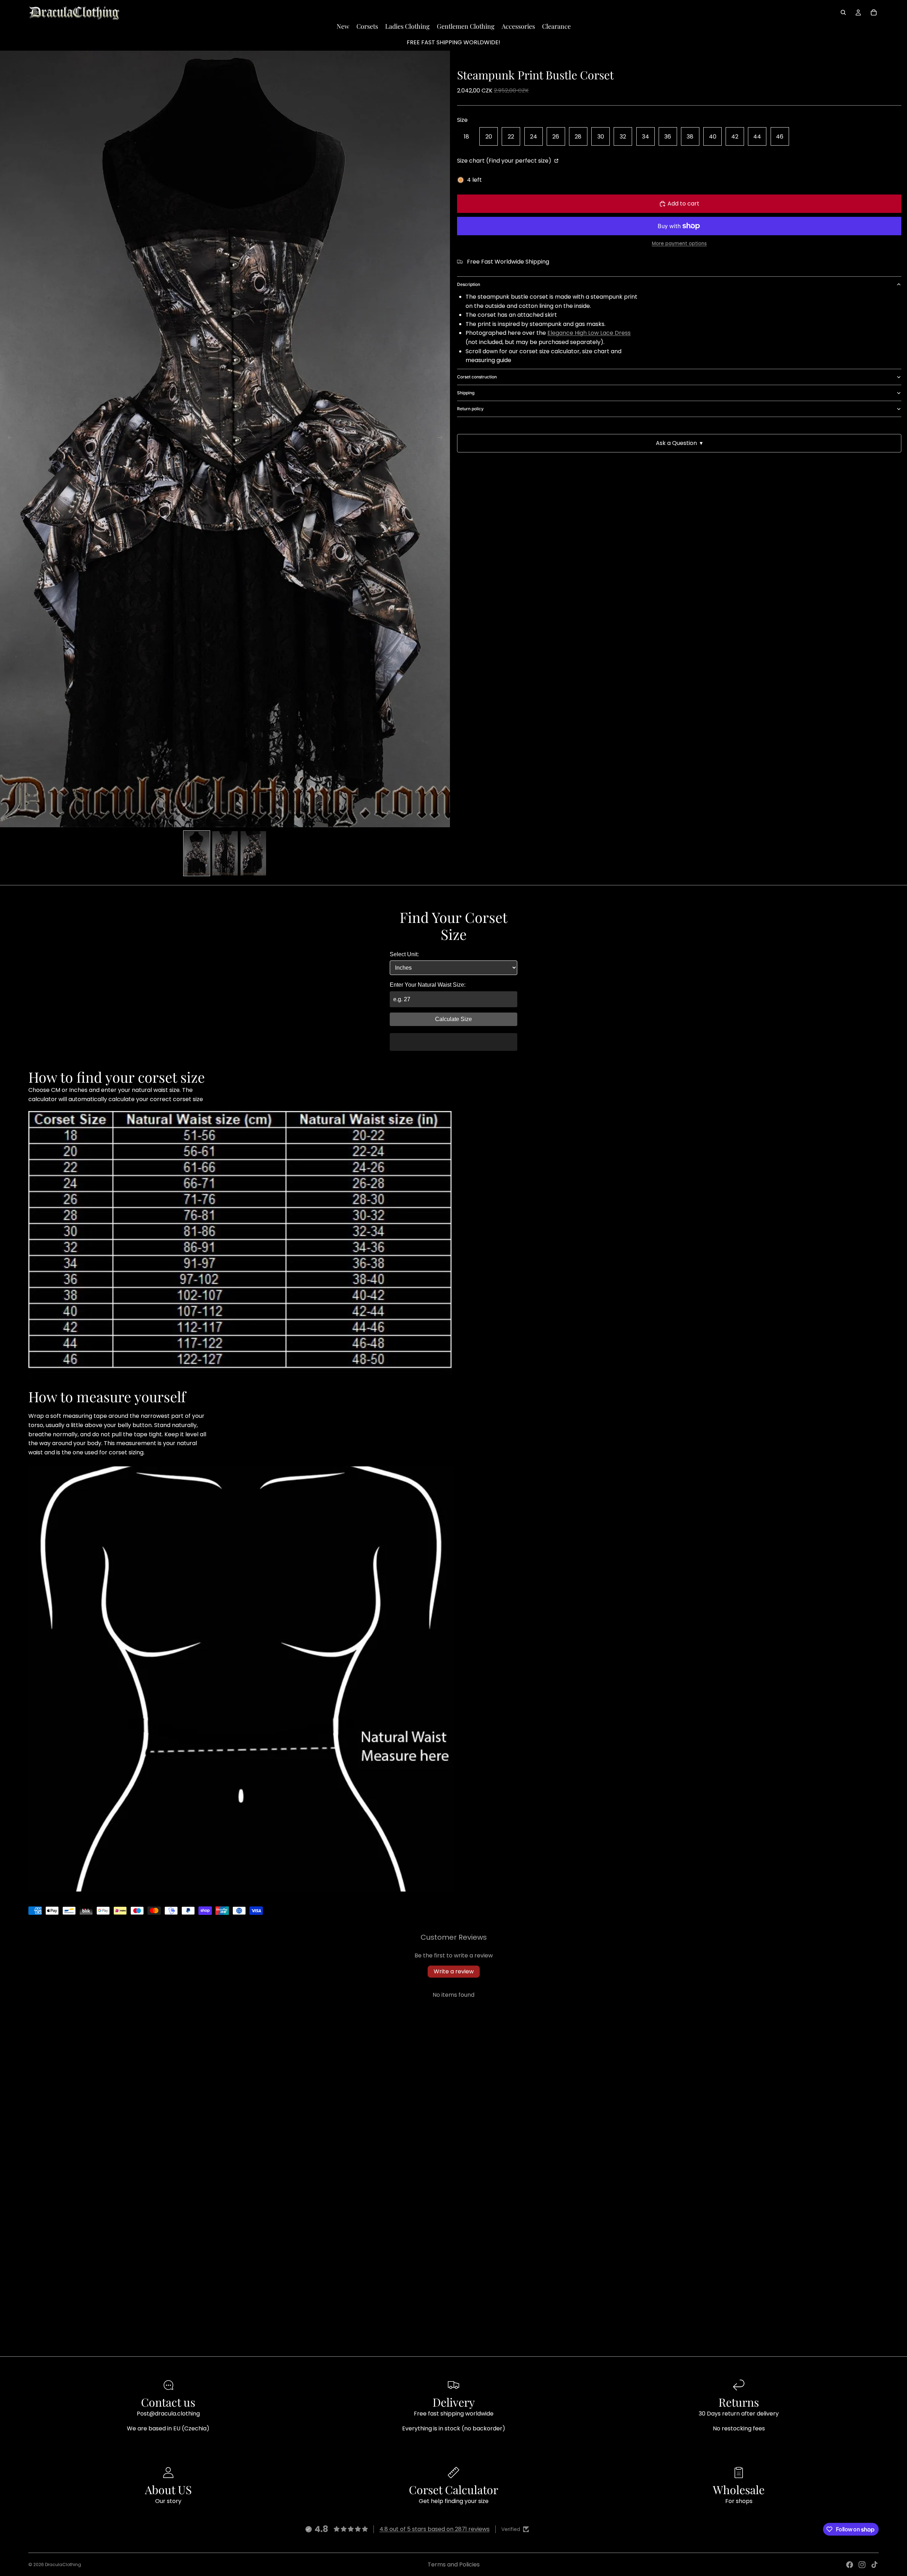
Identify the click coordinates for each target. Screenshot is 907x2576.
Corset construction (477, 377)
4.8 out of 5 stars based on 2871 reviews (435, 2529)
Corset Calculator (453, 2489)
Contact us (168, 2402)
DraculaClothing (63, 2564)
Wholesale (739, 2489)
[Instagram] (862, 2565)
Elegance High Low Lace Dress (589, 333)
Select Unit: (404, 954)
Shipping (466, 393)
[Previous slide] (8, 439)
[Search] (843, 12)
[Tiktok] (874, 2565)
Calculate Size (453, 1019)
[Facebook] (850, 2565)
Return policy (470, 409)
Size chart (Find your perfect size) (505, 161)
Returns (739, 2402)
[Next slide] (442, 439)
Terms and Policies (454, 2564)
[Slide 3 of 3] (253, 853)
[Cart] (874, 12)
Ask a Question (679, 443)
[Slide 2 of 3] (225, 853)
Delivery (454, 2402)
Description (469, 284)
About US (168, 2489)
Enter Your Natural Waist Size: (428, 985)
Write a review (454, 1971)
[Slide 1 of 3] (197, 853)
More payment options (679, 244)
